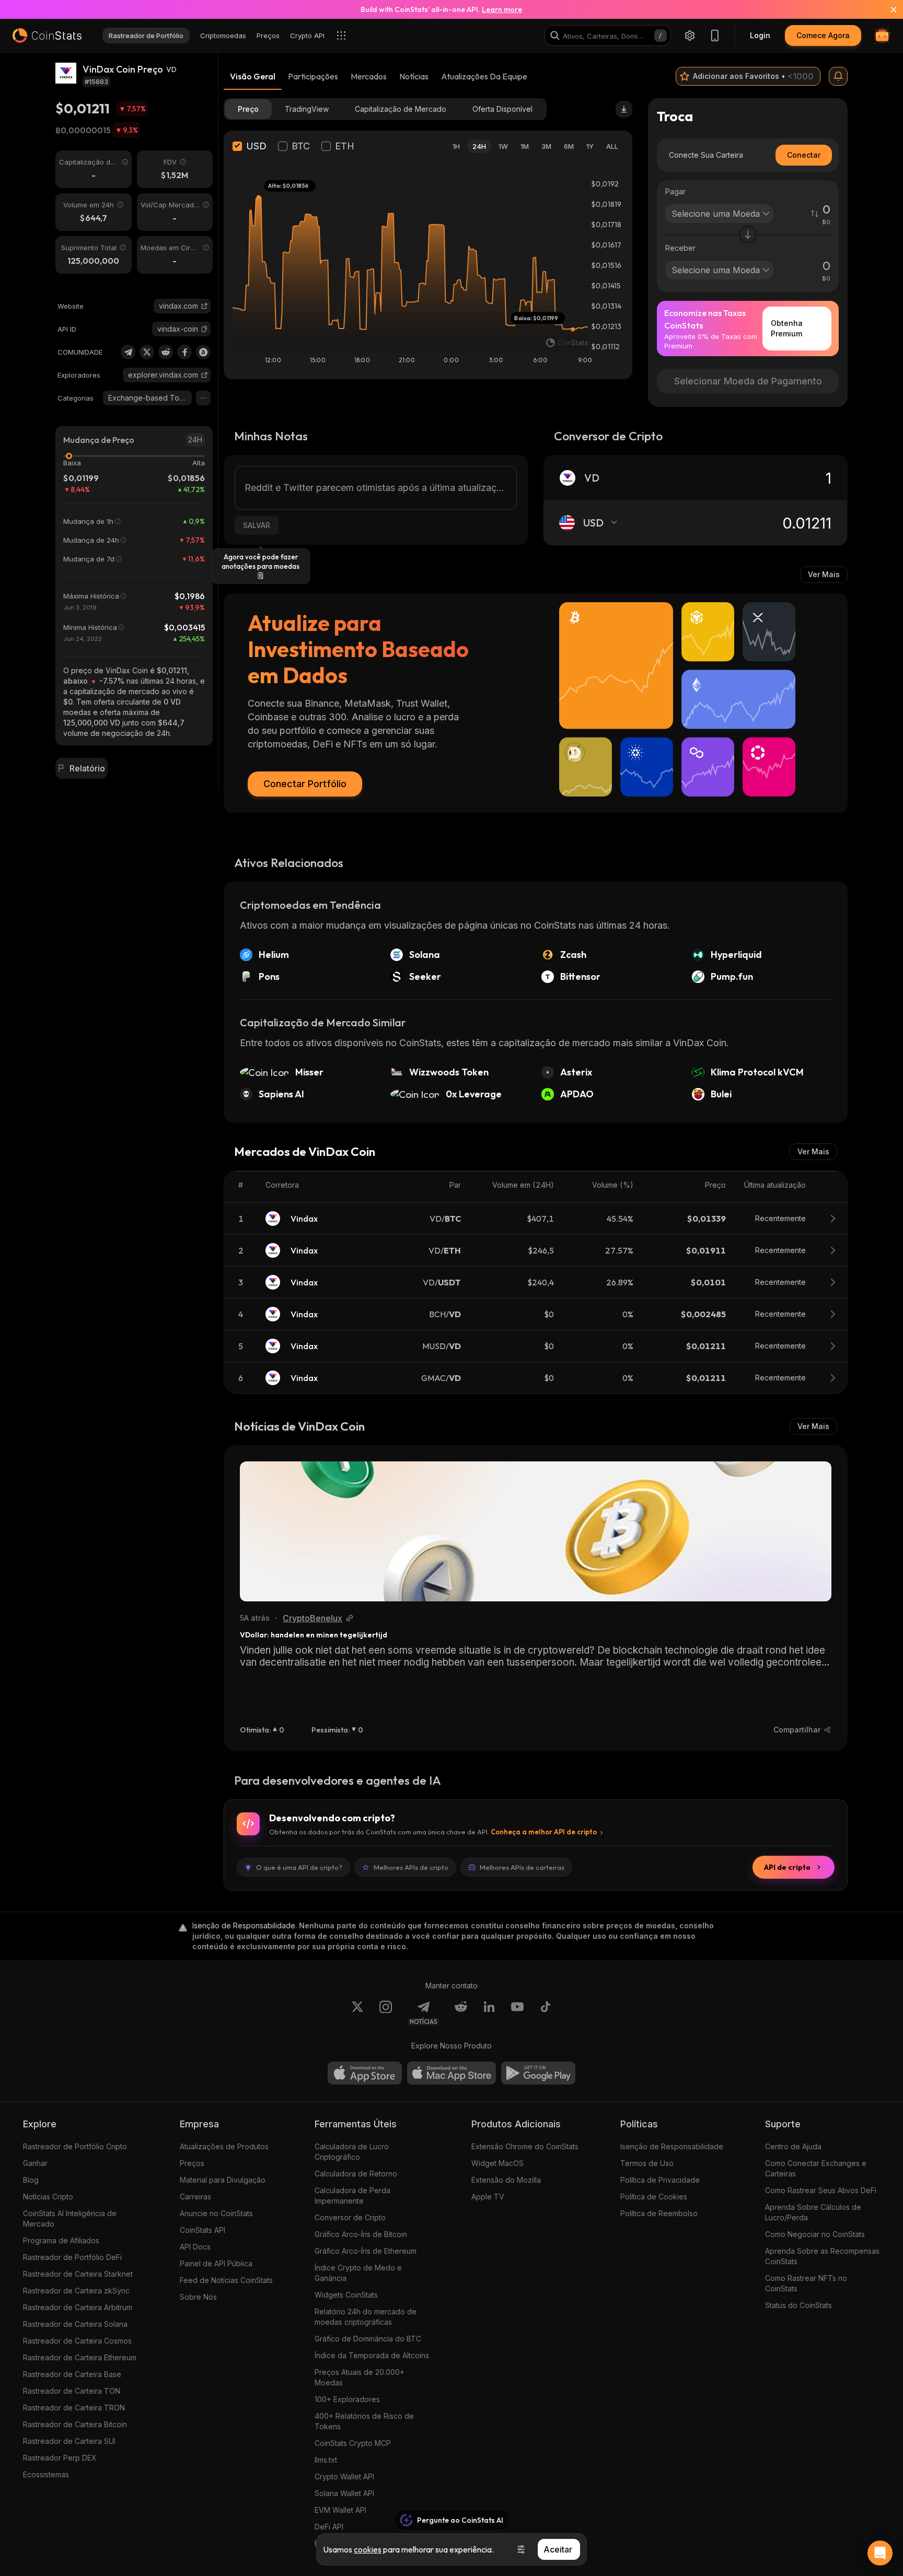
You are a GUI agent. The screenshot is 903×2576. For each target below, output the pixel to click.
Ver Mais (824, 574)
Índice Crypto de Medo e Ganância (358, 2273)
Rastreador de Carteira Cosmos (77, 2341)
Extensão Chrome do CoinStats (525, 2146)
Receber (680, 248)
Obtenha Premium (787, 328)
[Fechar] (887, 9)
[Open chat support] (880, 2553)
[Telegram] (128, 352)
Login (760, 35)
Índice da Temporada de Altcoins (372, 2355)
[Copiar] (204, 329)
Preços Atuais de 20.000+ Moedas (360, 2377)
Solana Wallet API (344, 2493)
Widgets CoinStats (346, 2295)
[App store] (365, 2073)
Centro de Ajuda (793, 2146)
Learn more (502, 9)
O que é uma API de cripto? (299, 1867)
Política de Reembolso (659, 2213)
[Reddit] (166, 352)
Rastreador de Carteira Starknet (78, 2274)
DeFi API (329, 2527)
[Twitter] (147, 352)
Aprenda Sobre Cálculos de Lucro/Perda (813, 2212)
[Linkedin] (489, 2013)
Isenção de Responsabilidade (672, 2146)
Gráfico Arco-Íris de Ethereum (366, 2251)
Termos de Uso (647, 2163)
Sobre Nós (198, 2297)
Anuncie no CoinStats (216, 2213)
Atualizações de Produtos (224, 2146)
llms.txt (326, 2460)
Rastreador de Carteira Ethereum (80, 2357)
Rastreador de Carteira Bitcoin (75, 2424)
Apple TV (488, 2197)
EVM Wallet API (340, 2510)
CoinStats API (202, 2230)
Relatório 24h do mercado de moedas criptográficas (366, 2317)
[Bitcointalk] (203, 352)
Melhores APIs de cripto (411, 1867)
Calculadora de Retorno (356, 2174)
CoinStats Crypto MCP (353, 2443)
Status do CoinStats (798, 2305)
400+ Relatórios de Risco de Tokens (364, 2421)
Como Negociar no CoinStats (815, 2234)
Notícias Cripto (48, 2197)
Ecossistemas (46, 2474)
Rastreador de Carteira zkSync (76, 2291)
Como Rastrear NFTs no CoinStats (806, 2283)
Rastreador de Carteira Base (72, 2374)
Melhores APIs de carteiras (522, 1867)
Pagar (675, 191)
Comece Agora (823, 35)
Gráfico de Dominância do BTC (368, 2339)
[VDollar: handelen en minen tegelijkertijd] (536, 1531)
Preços (192, 2163)
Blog (31, 2180)
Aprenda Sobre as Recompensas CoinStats (822, 2256)
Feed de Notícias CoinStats (226, 2280)
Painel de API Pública (216, 2263)
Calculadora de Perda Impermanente (352, 2196)
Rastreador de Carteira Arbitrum (78, 2307)
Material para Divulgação (223, 2180)
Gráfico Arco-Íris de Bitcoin (361, 2234)
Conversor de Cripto (350, 2217)
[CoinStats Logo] (47, 36)
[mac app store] (451, 2073)
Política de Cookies (654, 2197)
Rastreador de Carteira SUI (69, 2441)
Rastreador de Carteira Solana (75, 2324)
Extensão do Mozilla (506, 2180)
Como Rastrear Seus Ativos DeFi (821, 2190)
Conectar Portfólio (305, 784)
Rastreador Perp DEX (60, 2458)
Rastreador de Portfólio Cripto (75, 2146)
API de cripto (787, 1867)
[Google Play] (538, 2073)
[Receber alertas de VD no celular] (838, 76)
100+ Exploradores (347, 2399)
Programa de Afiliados (61, 2240)
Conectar (804, 155)
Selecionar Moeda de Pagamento (748, 381)
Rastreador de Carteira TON (72, 2391)
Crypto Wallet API (344, 2477)
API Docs (195, 2247)
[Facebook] (184, 352)
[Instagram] (386, 2013)
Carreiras (195, 2197)
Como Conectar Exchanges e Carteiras (816, 2168)
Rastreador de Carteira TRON (74, 2408)
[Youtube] (517, 2013)
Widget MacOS (497, 2163)
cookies (368, 2549)
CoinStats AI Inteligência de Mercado (70, 2218)
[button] (204, 329)
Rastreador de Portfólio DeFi (72, 2257)
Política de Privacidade (660, 2180)
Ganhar (35, 2163)
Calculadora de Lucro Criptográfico (352, 2152)
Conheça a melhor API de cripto (544, 1832)
